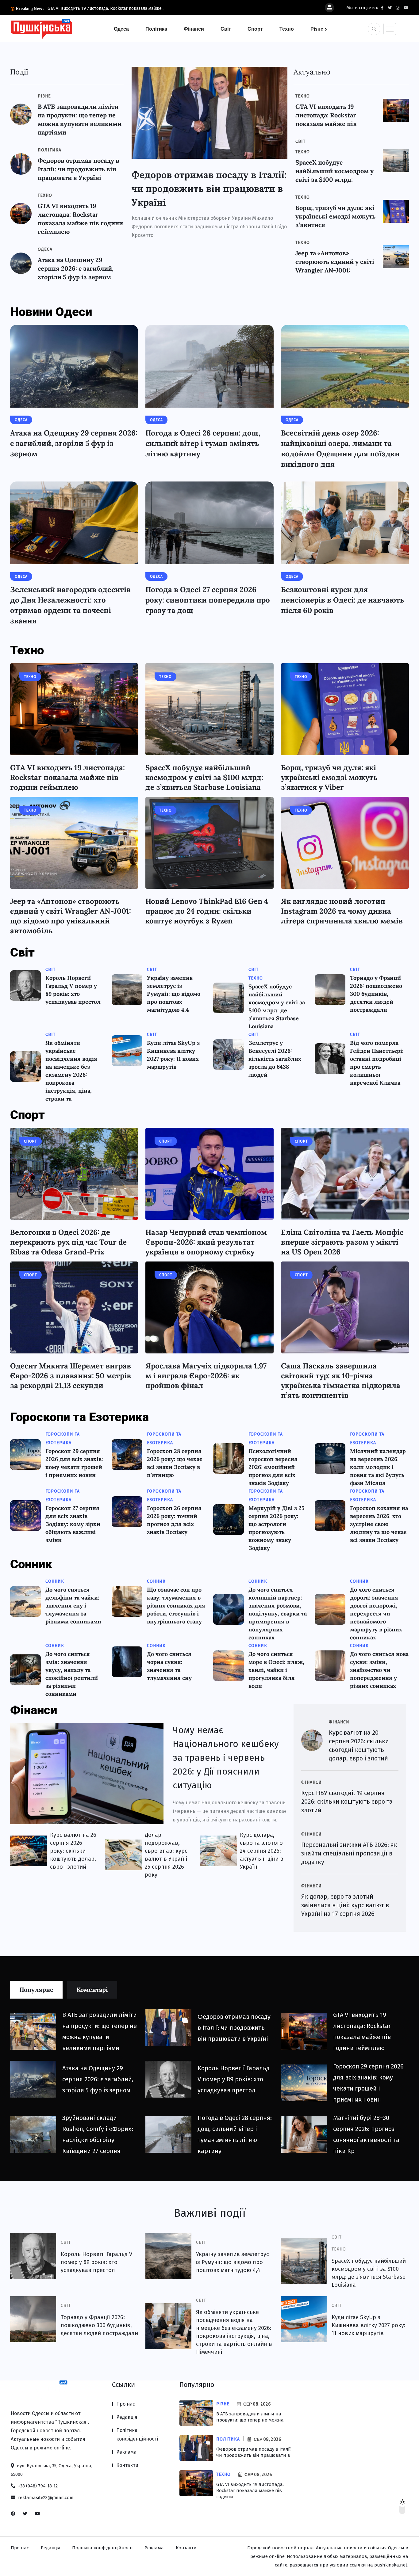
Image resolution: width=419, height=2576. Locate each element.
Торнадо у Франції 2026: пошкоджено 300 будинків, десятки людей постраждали (376, 994)
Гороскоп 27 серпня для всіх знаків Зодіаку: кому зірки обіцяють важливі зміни (73, 1524)
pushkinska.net (391, 2565)
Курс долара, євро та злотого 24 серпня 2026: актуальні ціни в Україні (262, 1851)
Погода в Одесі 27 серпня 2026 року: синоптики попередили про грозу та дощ (208, 600)
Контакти (127, 2465)
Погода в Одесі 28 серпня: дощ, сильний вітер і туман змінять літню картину (203, 443)
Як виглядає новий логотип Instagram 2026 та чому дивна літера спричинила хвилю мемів (342, 911)
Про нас (126, 2404)
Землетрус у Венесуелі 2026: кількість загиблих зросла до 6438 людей (275, 1059)
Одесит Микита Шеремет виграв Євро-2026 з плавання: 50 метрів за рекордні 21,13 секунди (71, 1376)
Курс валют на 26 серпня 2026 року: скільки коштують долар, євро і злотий (73, 1851)
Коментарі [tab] (92, 1990)
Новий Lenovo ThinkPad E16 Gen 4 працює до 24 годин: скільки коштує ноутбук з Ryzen (207, 911)
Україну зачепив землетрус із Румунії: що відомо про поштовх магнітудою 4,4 (174, 994)
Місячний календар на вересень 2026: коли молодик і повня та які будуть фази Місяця (378, 1467)
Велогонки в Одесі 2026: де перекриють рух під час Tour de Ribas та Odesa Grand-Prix (68, 1242)
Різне (317, 29)
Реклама (126, 2452)
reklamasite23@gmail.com (45, 2498)
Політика (156, 29)
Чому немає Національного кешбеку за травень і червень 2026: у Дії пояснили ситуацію (226, 1758)
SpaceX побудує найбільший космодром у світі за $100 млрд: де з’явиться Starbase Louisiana (204, 777)
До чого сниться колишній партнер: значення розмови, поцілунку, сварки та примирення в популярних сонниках (278, 1613)
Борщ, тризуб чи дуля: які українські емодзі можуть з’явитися (335, 216)
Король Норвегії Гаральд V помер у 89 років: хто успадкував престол (234, 2079)
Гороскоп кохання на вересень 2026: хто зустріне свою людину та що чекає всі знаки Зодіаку (379, 1524)
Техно (287, 29)
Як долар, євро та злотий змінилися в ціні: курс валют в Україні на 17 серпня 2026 (345, 1905)
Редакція (127, 2417)
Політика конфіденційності (137, 2435)
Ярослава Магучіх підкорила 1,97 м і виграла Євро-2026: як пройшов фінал (206, 1376)
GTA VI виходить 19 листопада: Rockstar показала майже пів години (250, 2490)
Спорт (255, 29)
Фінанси (194, 29)
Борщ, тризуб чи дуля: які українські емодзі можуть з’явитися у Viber (329, 777)
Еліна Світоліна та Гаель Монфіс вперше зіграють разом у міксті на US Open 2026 (342, 1242)
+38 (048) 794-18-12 (37, 2486)
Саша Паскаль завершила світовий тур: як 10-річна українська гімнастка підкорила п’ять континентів (341, 1381)
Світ (226, 29)
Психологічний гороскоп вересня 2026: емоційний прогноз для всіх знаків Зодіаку (273, 1467)
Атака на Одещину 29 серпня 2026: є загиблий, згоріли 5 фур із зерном (76, 268)
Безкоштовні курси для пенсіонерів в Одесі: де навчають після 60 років (343, 600)
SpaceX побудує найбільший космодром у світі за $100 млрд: (334, 171)
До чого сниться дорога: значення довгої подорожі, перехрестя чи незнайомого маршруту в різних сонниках (376, 1613)
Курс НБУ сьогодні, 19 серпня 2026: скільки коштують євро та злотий (347, 1802)
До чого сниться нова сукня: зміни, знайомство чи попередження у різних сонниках (379, 1670)
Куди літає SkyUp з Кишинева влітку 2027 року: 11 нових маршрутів (369, 2325)
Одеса (121, 29)
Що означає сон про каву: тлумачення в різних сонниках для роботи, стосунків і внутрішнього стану (176, 1606)
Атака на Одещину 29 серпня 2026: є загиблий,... (96, 8)
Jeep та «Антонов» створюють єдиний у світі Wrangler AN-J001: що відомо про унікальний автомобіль (71, 916)
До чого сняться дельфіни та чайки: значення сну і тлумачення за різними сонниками (73, 1606)
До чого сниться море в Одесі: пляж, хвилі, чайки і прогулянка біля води (276, 1670)
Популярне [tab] (36, 1990)
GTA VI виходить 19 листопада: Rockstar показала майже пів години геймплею (67, 777)
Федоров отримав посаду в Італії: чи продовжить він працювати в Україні (79, 169)
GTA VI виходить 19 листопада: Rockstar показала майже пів (326, 115)
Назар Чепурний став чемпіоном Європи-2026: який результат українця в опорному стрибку (206, 1242)
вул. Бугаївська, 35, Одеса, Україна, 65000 (52, 2470)
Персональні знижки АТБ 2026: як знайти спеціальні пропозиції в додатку (349, 1853)
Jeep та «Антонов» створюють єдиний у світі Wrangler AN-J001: (335, 262)
